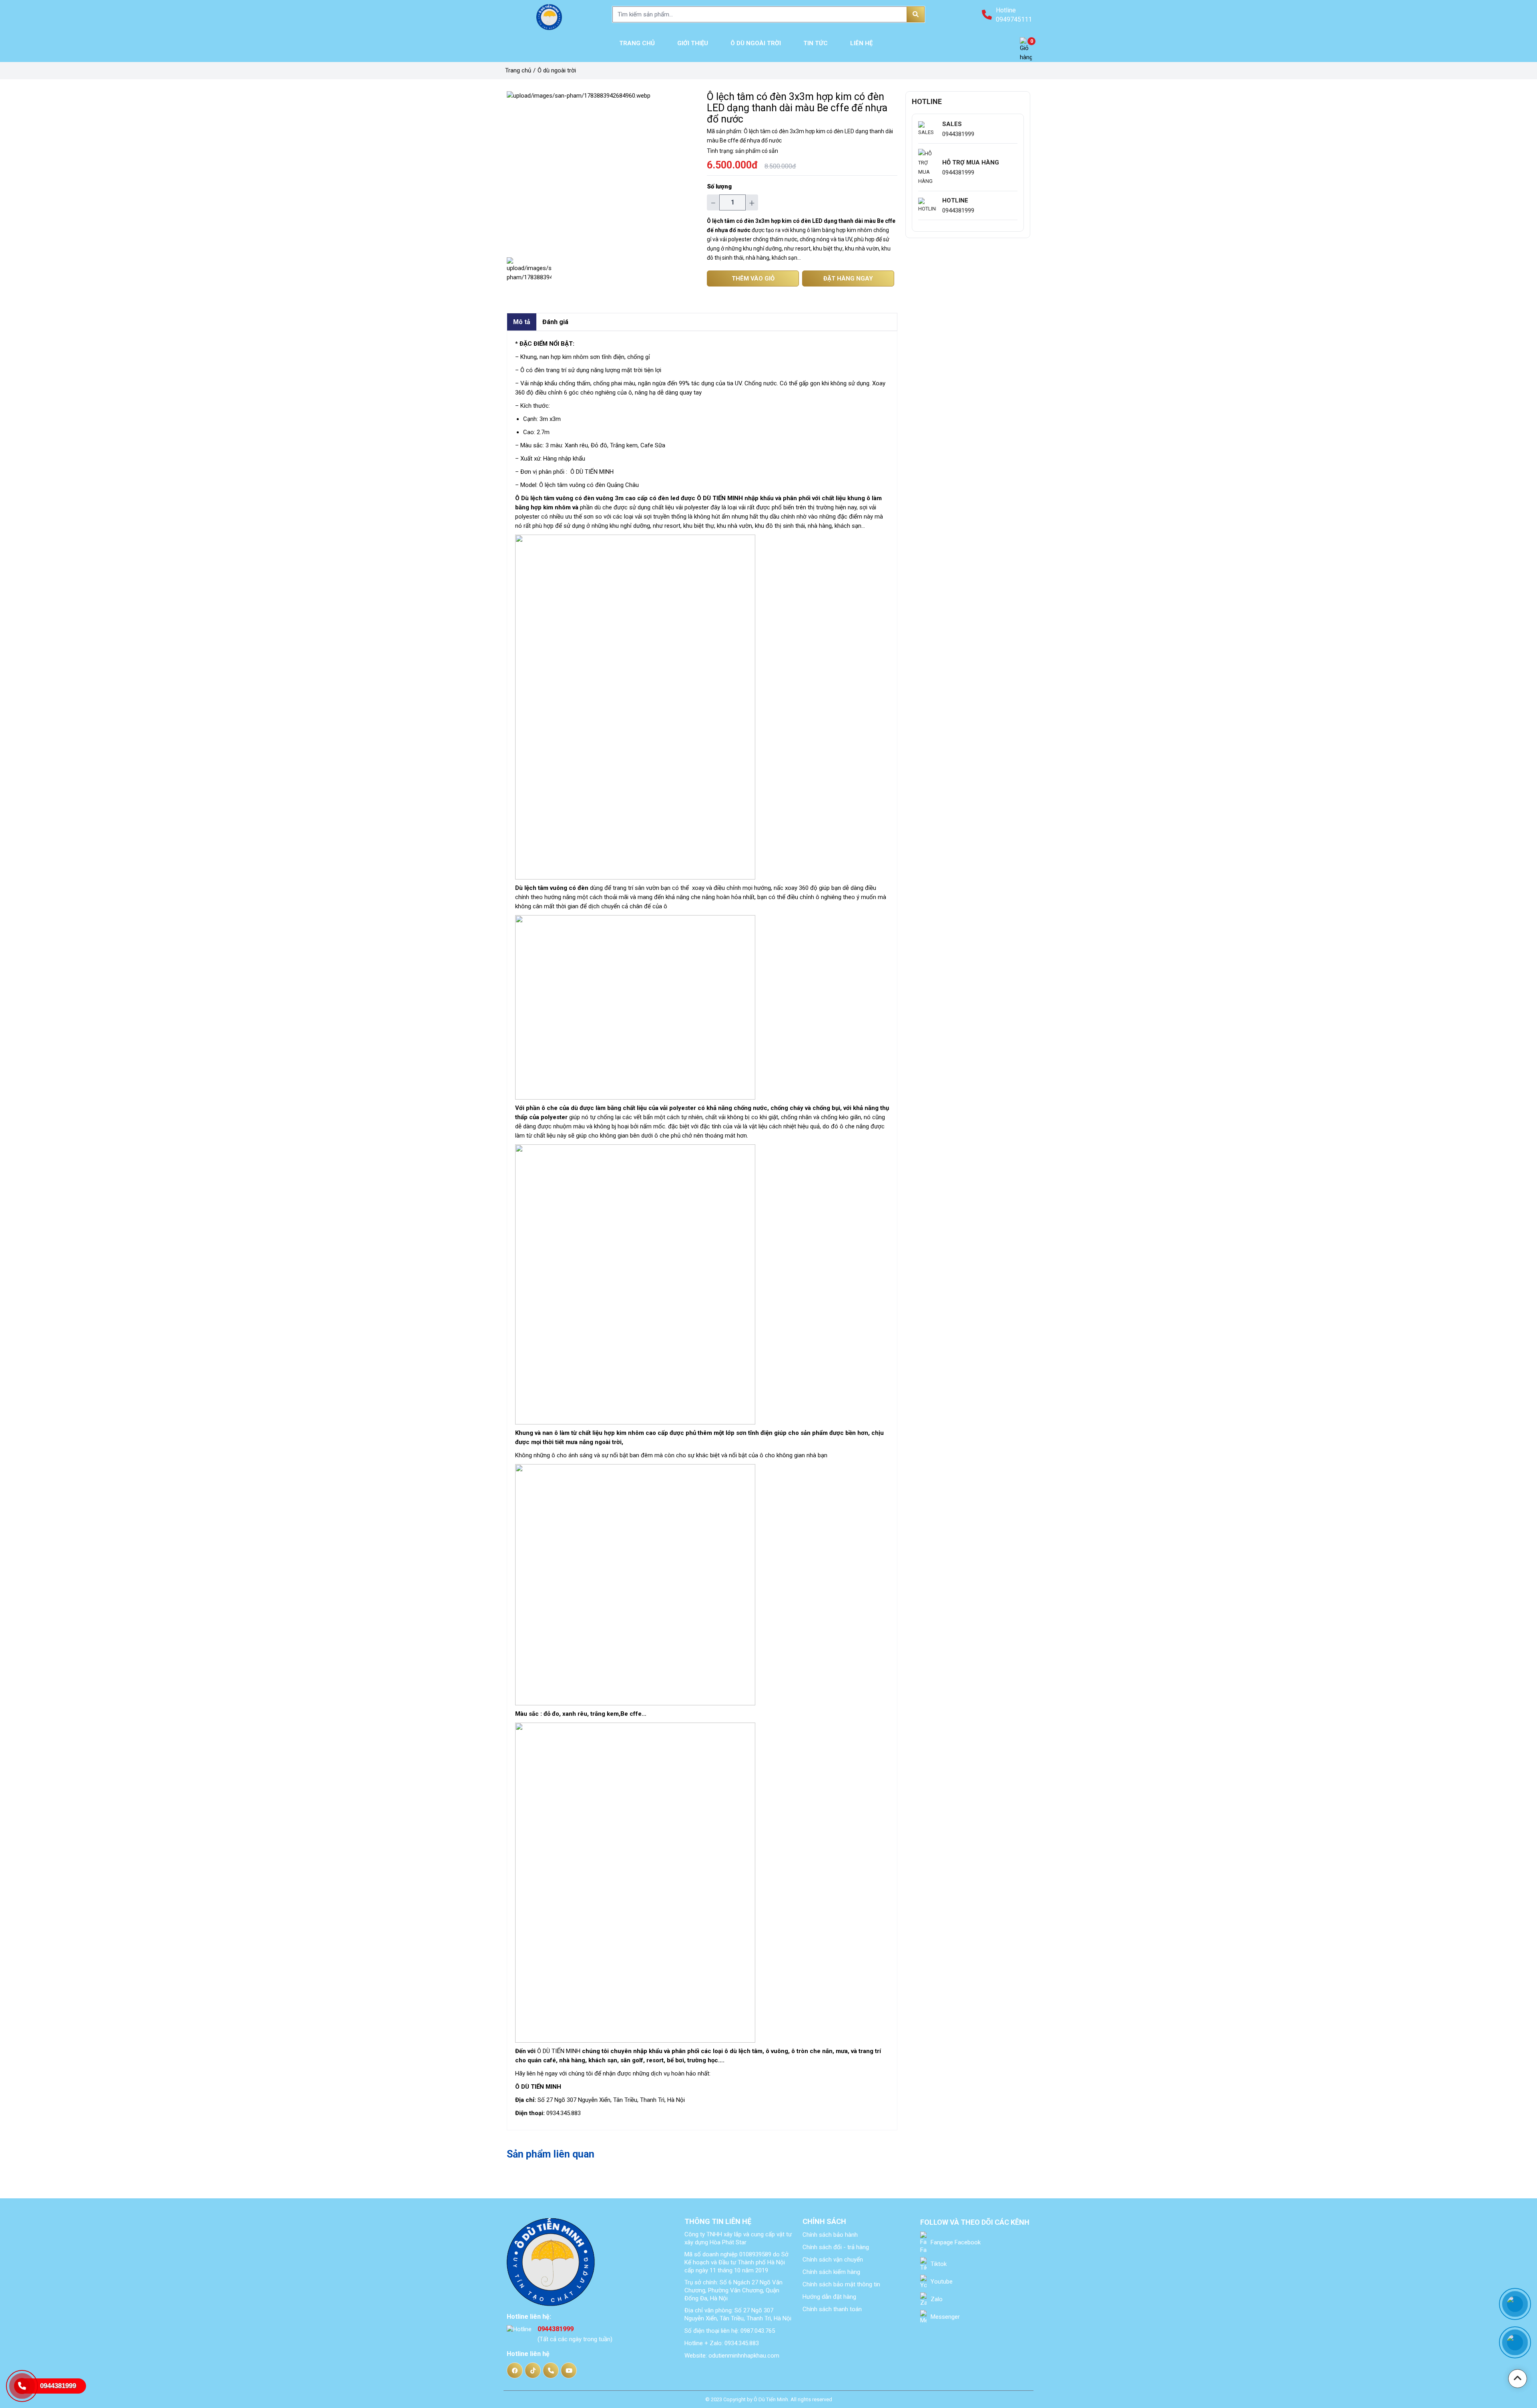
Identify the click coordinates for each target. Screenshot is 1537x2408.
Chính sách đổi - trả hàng (836, 2247)
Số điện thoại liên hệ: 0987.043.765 (730, 2331)
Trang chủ (518, 70)
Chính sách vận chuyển (833, 2260)
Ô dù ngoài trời (557, 70)
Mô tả (522, 322)
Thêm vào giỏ (753, 278)
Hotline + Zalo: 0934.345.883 (722, 2343)
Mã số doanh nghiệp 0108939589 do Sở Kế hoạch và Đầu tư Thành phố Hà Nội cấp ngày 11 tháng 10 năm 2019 (736, 2262)
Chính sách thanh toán (832, 2309)
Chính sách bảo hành (830, 2235)
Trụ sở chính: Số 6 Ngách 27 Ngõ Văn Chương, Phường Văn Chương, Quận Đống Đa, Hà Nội (733, 2290)
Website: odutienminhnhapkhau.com (732, 2356)
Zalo (936, 2299)
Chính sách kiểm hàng (831, 2272)
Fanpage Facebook (955, 2242)
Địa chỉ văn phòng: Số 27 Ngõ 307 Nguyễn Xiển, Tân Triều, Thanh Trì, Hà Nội (738, 2314)
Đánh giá (555, 322)
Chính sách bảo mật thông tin (841, 2284)
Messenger (944, 2317)
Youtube (941, 2282)
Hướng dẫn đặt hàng (829, 2297)
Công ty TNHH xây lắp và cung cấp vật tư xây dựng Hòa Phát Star (738, 2238)
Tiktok (938, 2264)
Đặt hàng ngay (848, 278)
